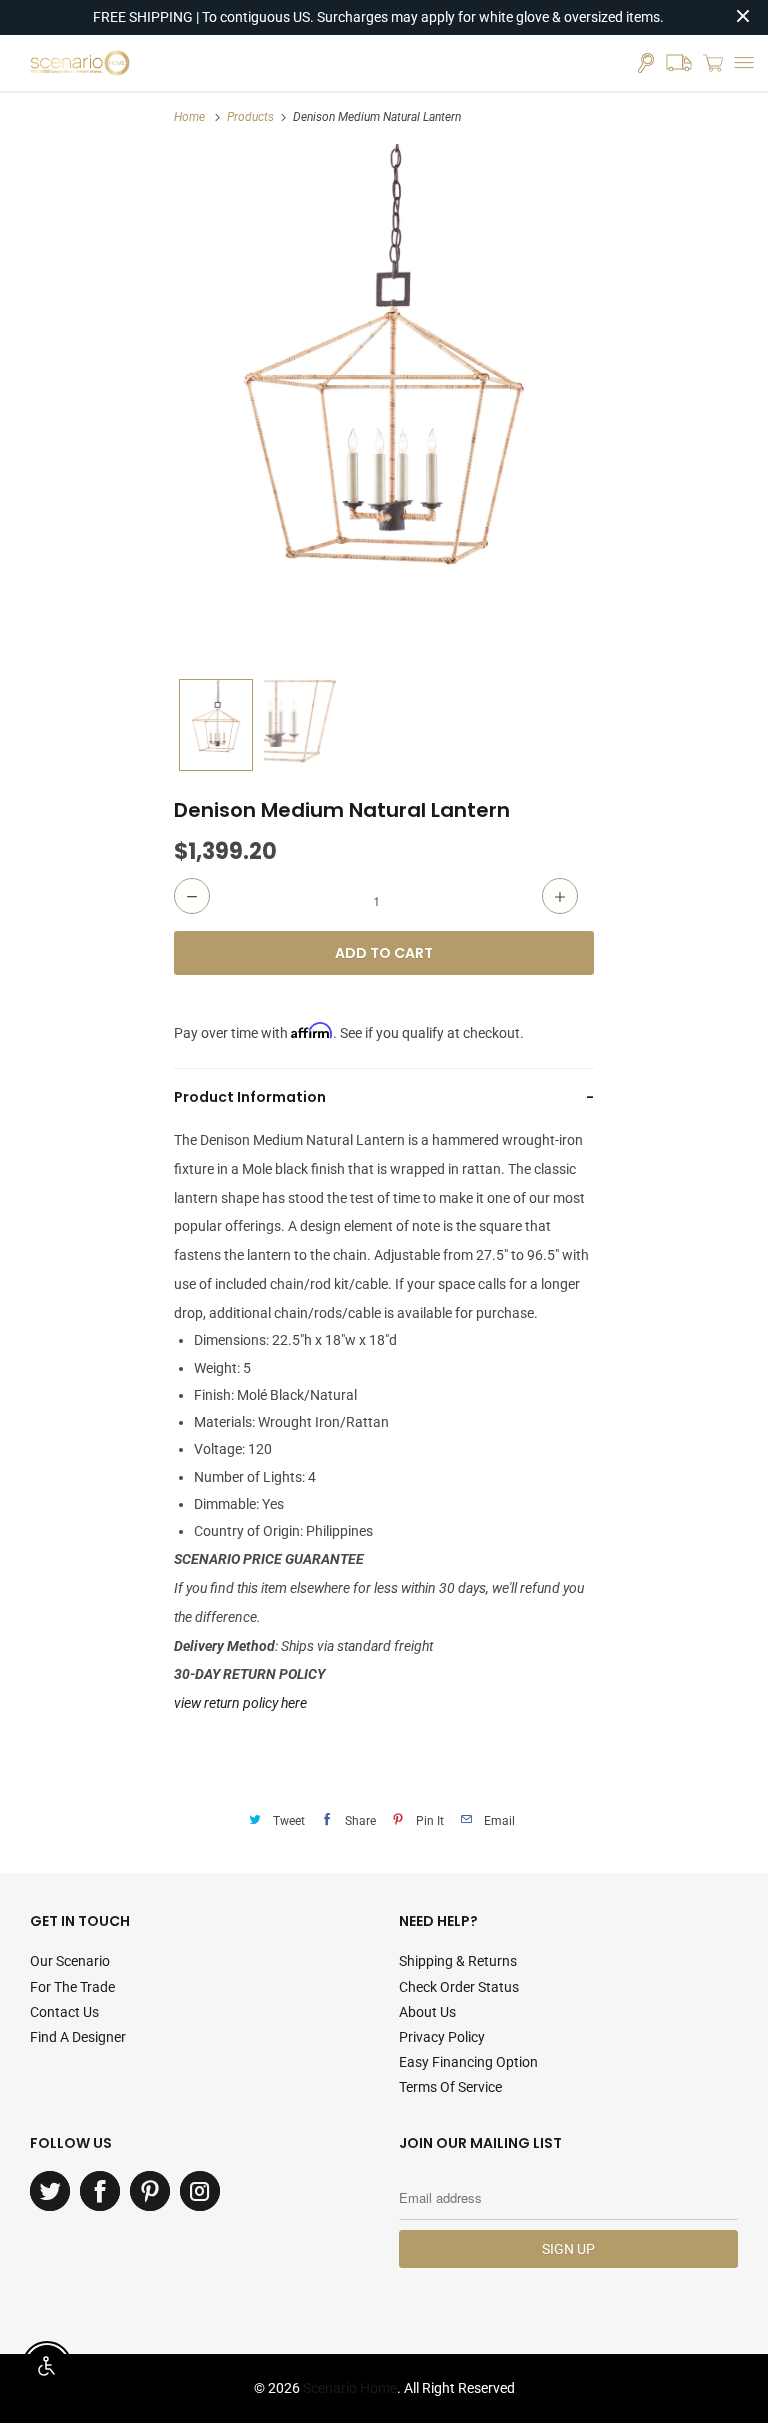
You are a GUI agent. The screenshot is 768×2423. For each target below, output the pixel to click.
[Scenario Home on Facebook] (100, 2191)
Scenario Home (350, 2388)
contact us (64, 2012)
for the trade (72, 1987)
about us (427, 2012)
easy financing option (468, 2062)
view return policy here (240, 1703)
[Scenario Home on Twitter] (50, 2191)
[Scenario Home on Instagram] (200, 2191)
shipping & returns (458, 1961)
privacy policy (442, 2037)
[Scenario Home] (80, 63)
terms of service (450, 2087)
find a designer (78, 2037)
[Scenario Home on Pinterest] (150, 2191)
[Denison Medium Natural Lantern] (384, 406)
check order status (459, 1987)
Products (250, 117)
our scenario (70, 1961)
